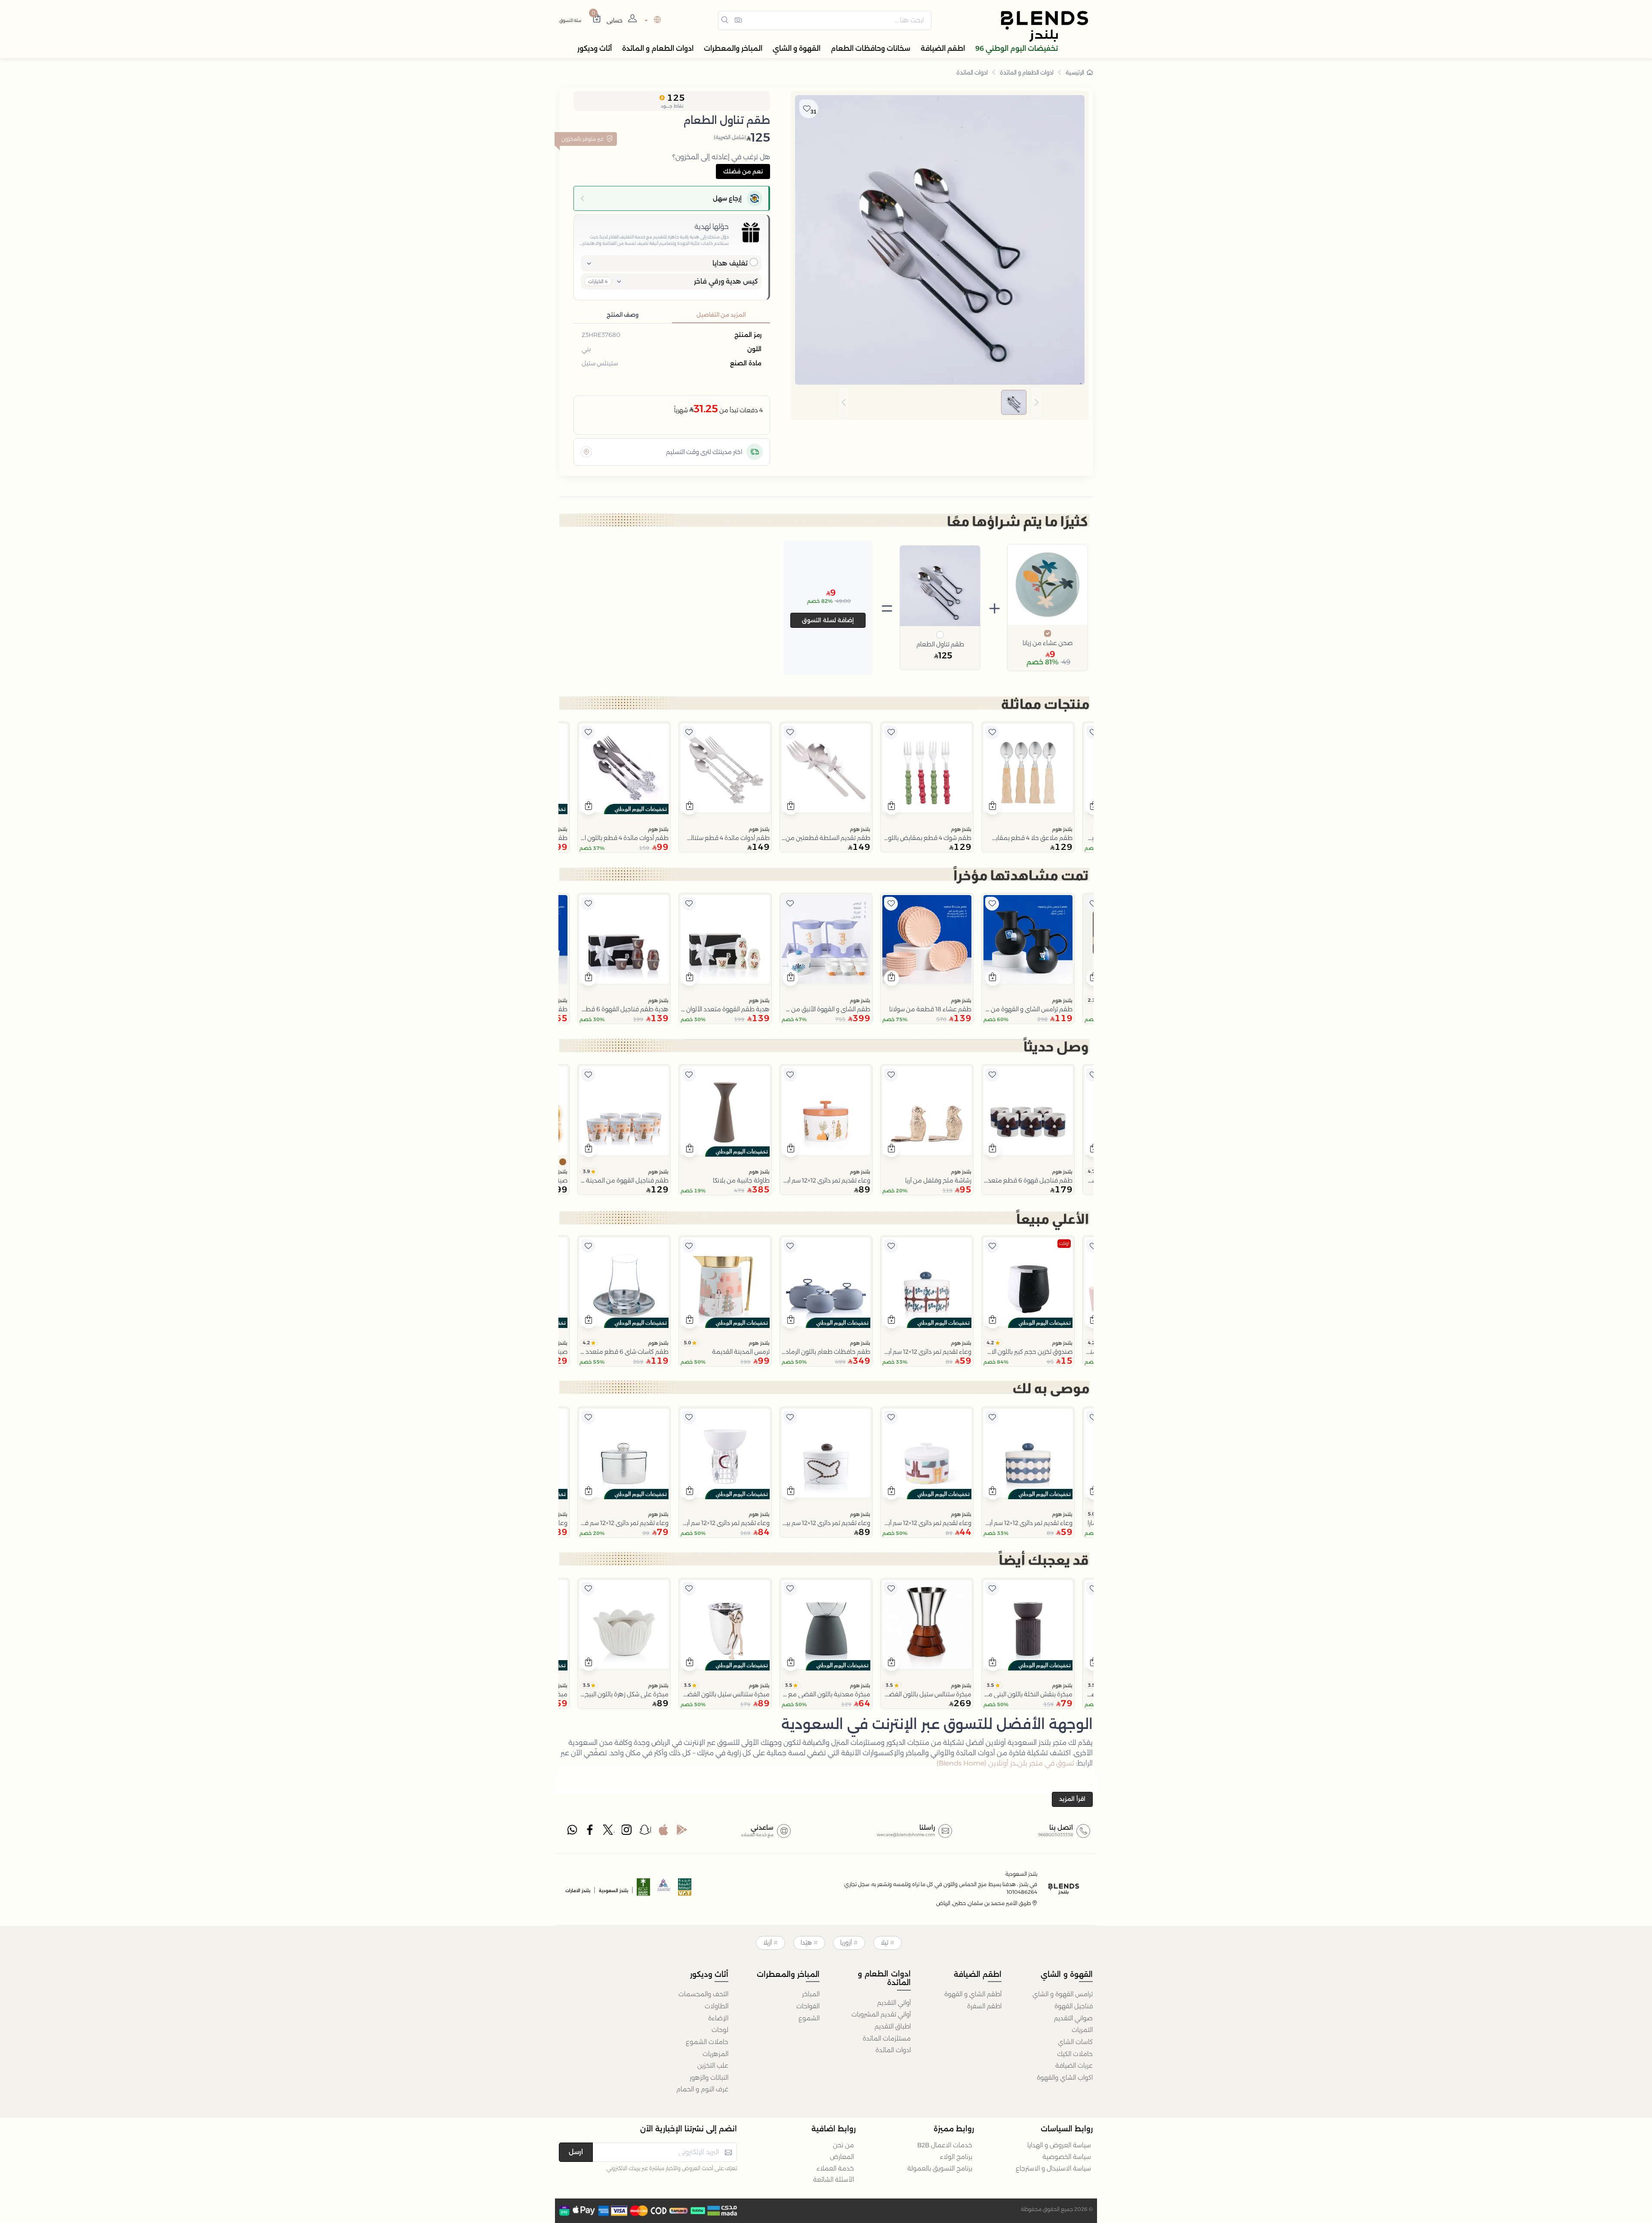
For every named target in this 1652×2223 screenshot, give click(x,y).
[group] (940, 403)
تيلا (885, 1942)
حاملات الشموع (707, 2042)
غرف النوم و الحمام (702, 2089)
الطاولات (717, 2006)
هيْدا (806, 1942)
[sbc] (664, 1890)
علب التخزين (713, 2066)
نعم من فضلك (743, 171)
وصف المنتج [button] (623, 315)
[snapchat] (645, 1832)
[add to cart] (993, 807)
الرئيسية (1075, 72)
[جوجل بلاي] (682, 1832)
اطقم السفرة (984, 2006)
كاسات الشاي (1075, 2042)
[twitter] (609, 1832)
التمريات (1082, 2030)
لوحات (720, 2030)
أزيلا (767, 1942)
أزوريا (846, 1942)
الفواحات (808, 2006)
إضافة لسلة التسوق (828, 620)
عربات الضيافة (1074, 2066)
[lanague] (652, 20)
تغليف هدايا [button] (730, 263)
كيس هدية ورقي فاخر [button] (726, 281)
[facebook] (591, 1832)
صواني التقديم (1073, 2018)
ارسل (576, 2152)
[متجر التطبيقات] (663, 1832)
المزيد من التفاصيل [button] (721, 315)
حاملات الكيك (1075, 2054)
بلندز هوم (1062, 829)
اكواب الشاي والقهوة (1065, 2078)
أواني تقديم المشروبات (881, 2014)
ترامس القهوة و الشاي (1063, 1994)
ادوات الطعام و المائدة (1027, 72)
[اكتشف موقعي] (586, 452)
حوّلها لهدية (712, 227)
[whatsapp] (572, 1832)
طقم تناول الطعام (940, 644)
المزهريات (715, 2054)
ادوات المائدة (972, 72)
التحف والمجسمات (703, 1994)
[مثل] (1093, 732)
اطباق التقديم (893, 2026)
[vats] (685, 1890)
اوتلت (1064, 1243)
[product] (1028, 768)
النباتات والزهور (709, 2078)
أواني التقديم (894, 2003)
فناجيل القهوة (1074, 2006)
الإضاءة (718, 2018)
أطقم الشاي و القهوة (973, 1994)
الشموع (809, 2018)
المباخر (811, 1994)
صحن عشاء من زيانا (1048, 643)
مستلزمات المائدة (887, 2038)
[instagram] (627, 1832)
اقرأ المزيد (1072, 1799)
